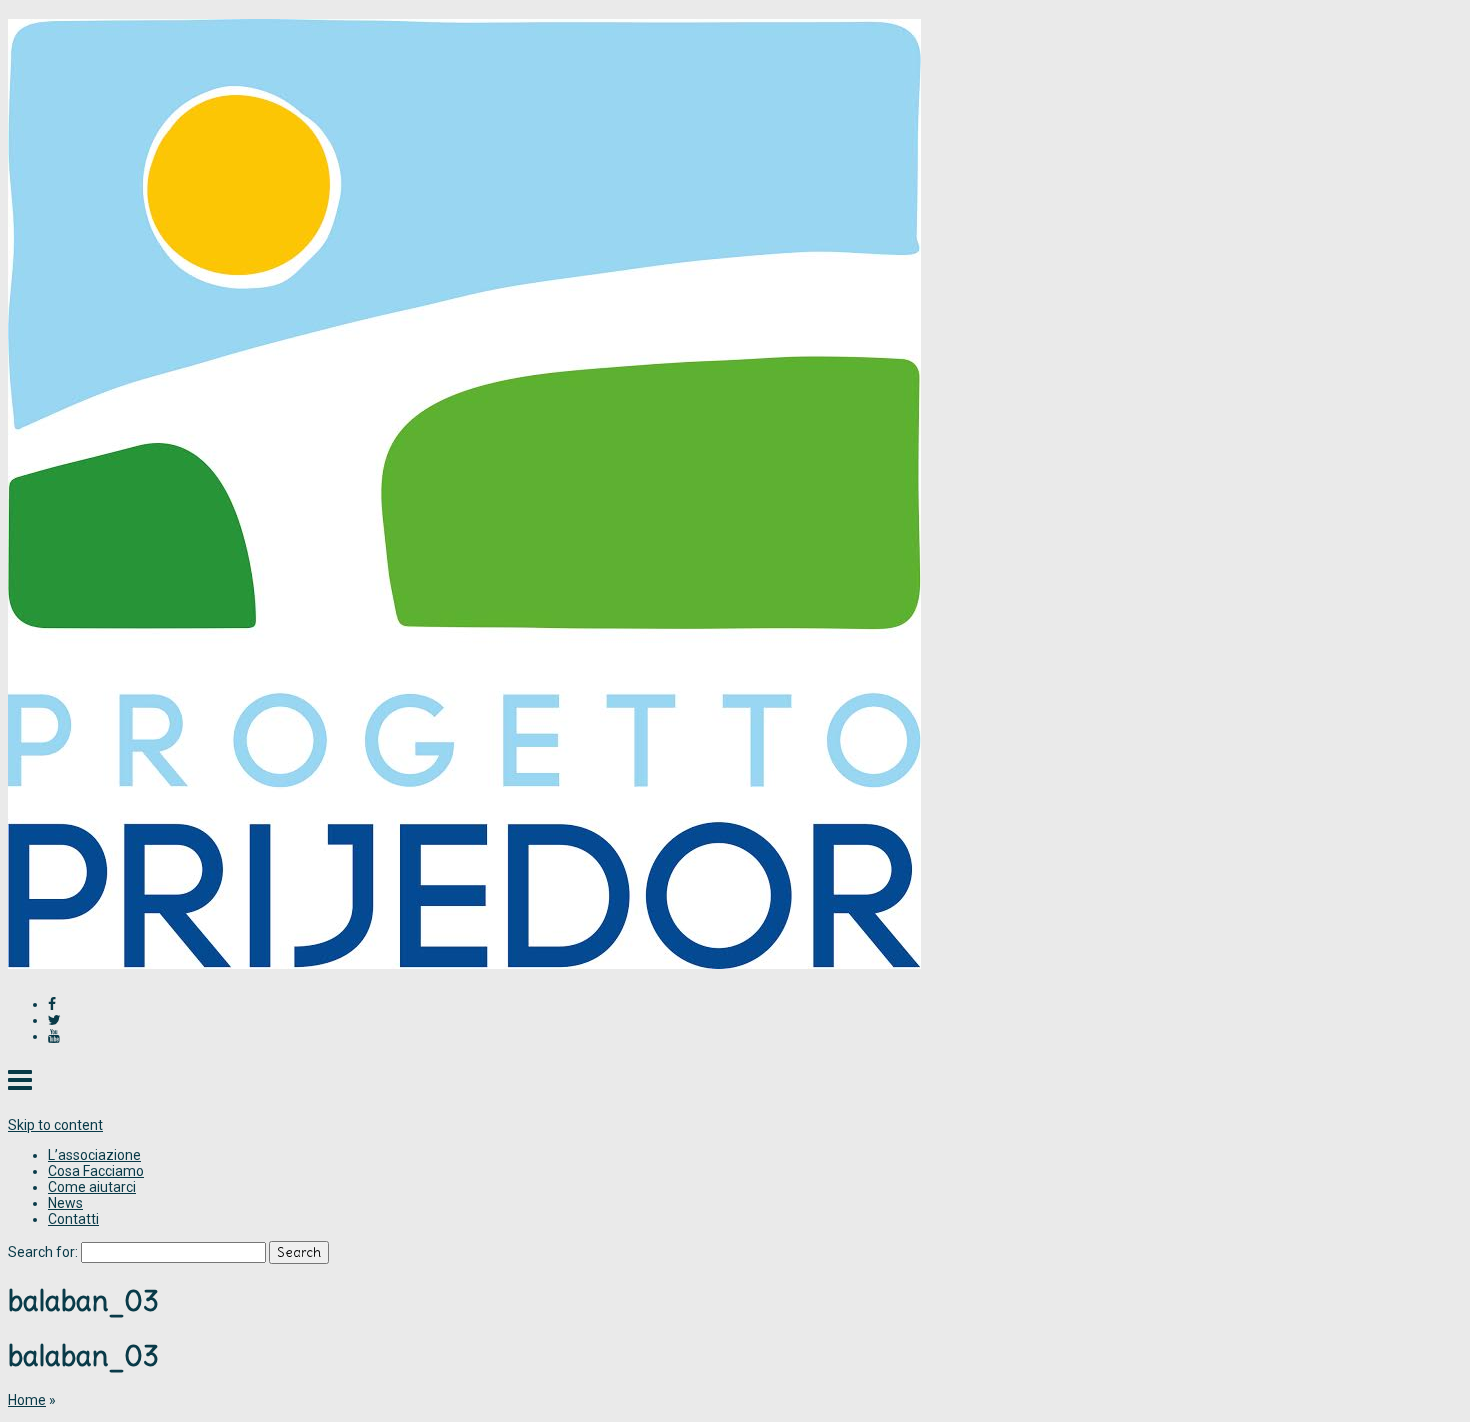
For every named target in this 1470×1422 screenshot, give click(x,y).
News (65, 1203)
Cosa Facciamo (96, 1171)
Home (27, 1400)
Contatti (73, 1219)
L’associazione (94, 1155)
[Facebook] (52, 1004)
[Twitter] (54, 1020)
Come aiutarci (92, 1187)
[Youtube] (54, 1036)
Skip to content (55, 1125)
